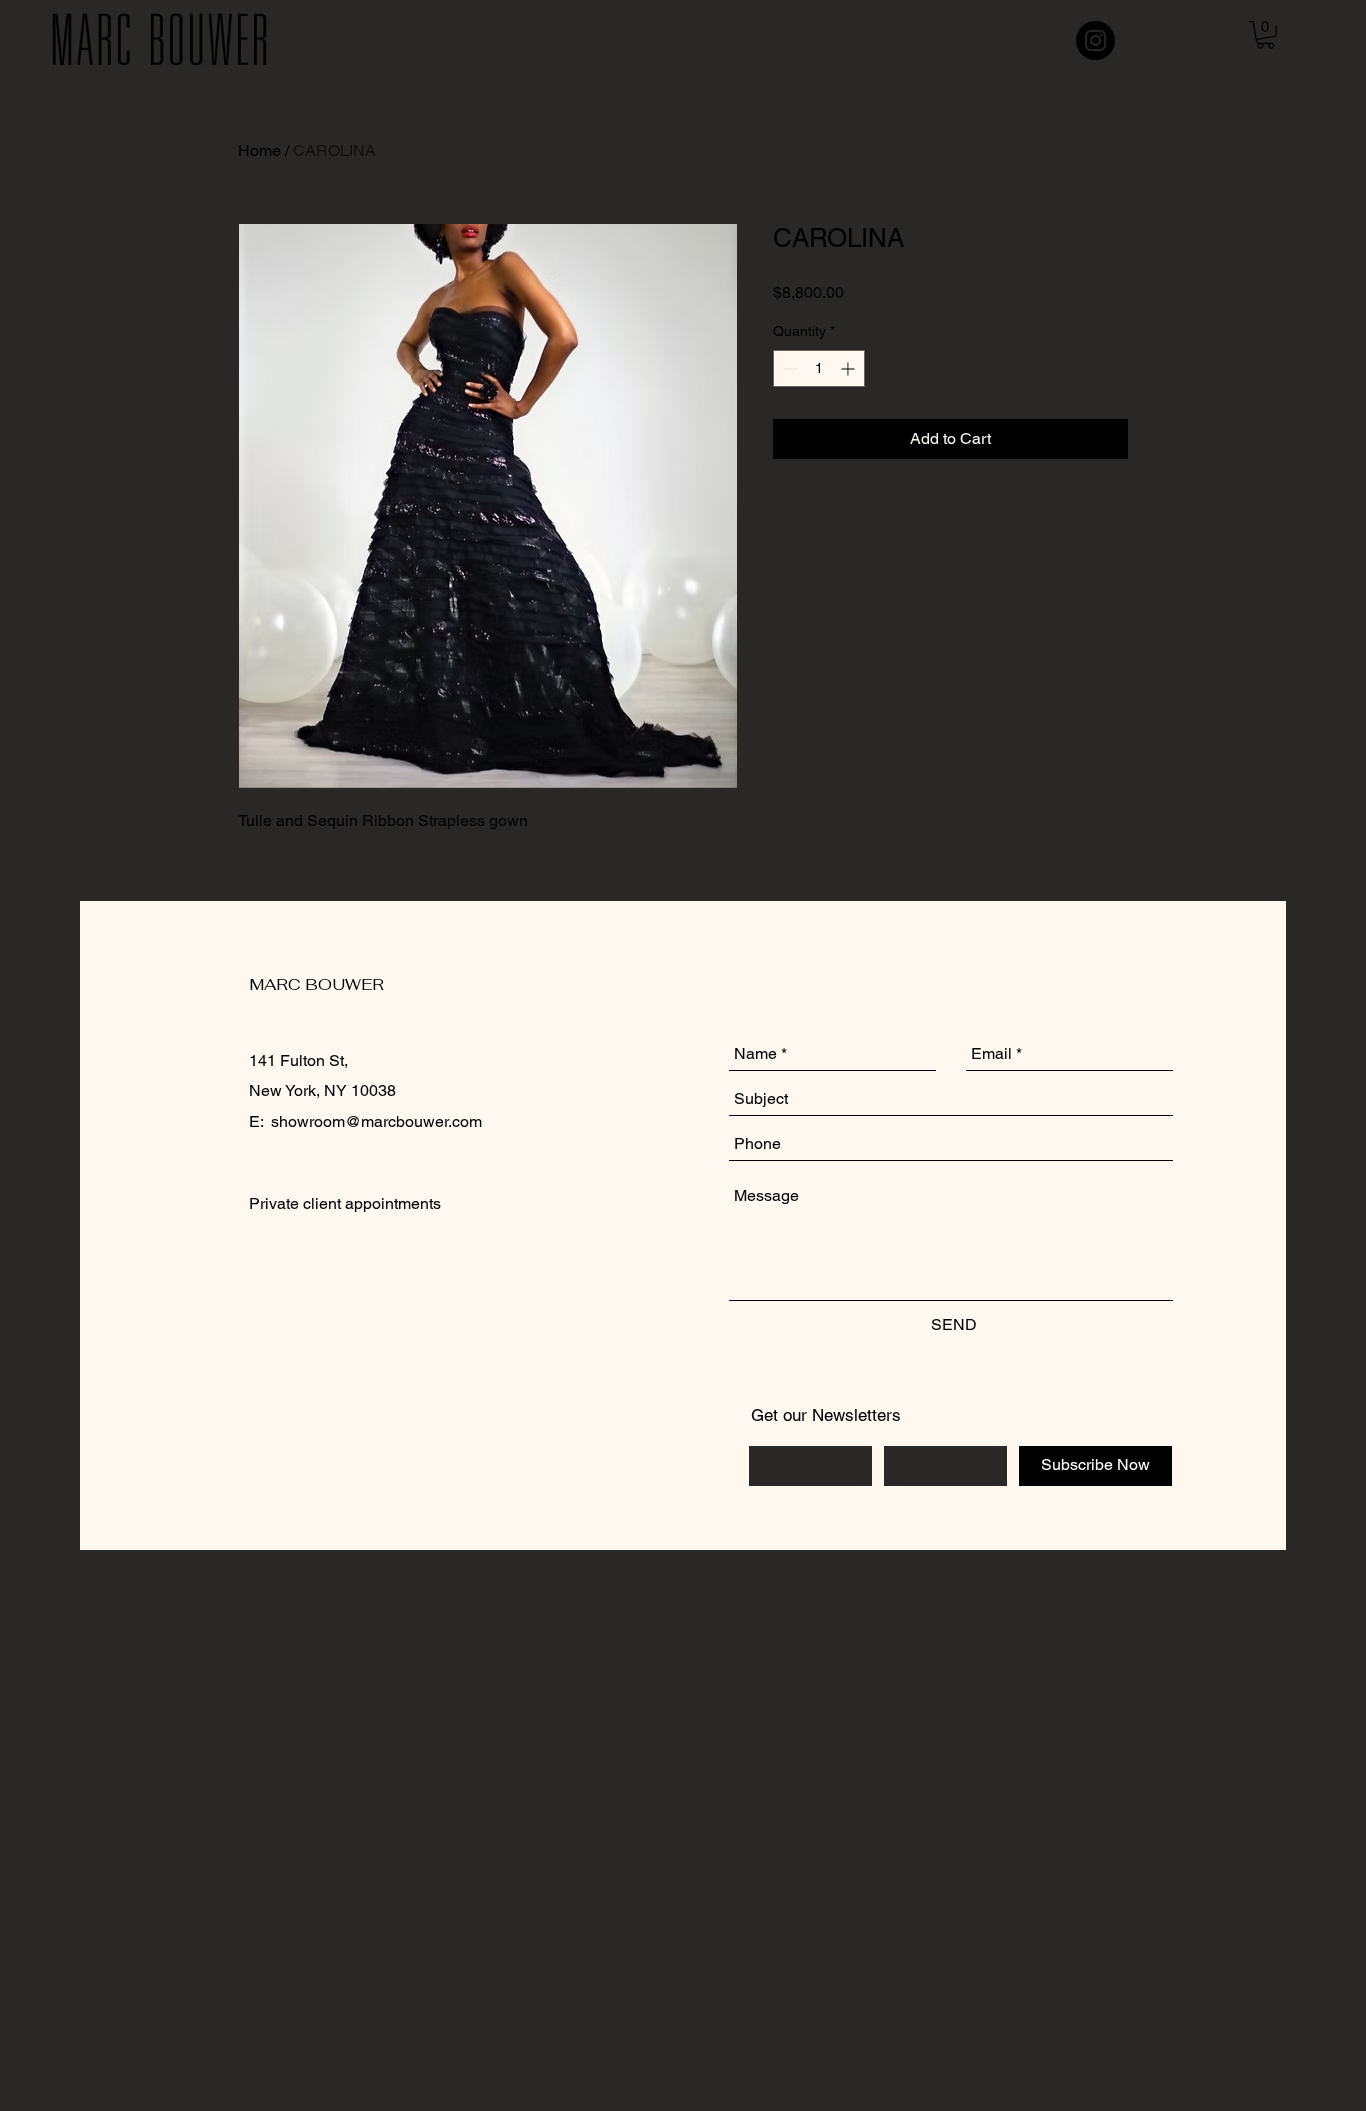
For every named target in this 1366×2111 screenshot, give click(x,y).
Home (259, 150)
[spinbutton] (819, 368)
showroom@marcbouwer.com (376, 1121)
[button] (1265, 35)
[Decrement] (788, 368)
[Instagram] (1095, 40)
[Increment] (849, 368)
